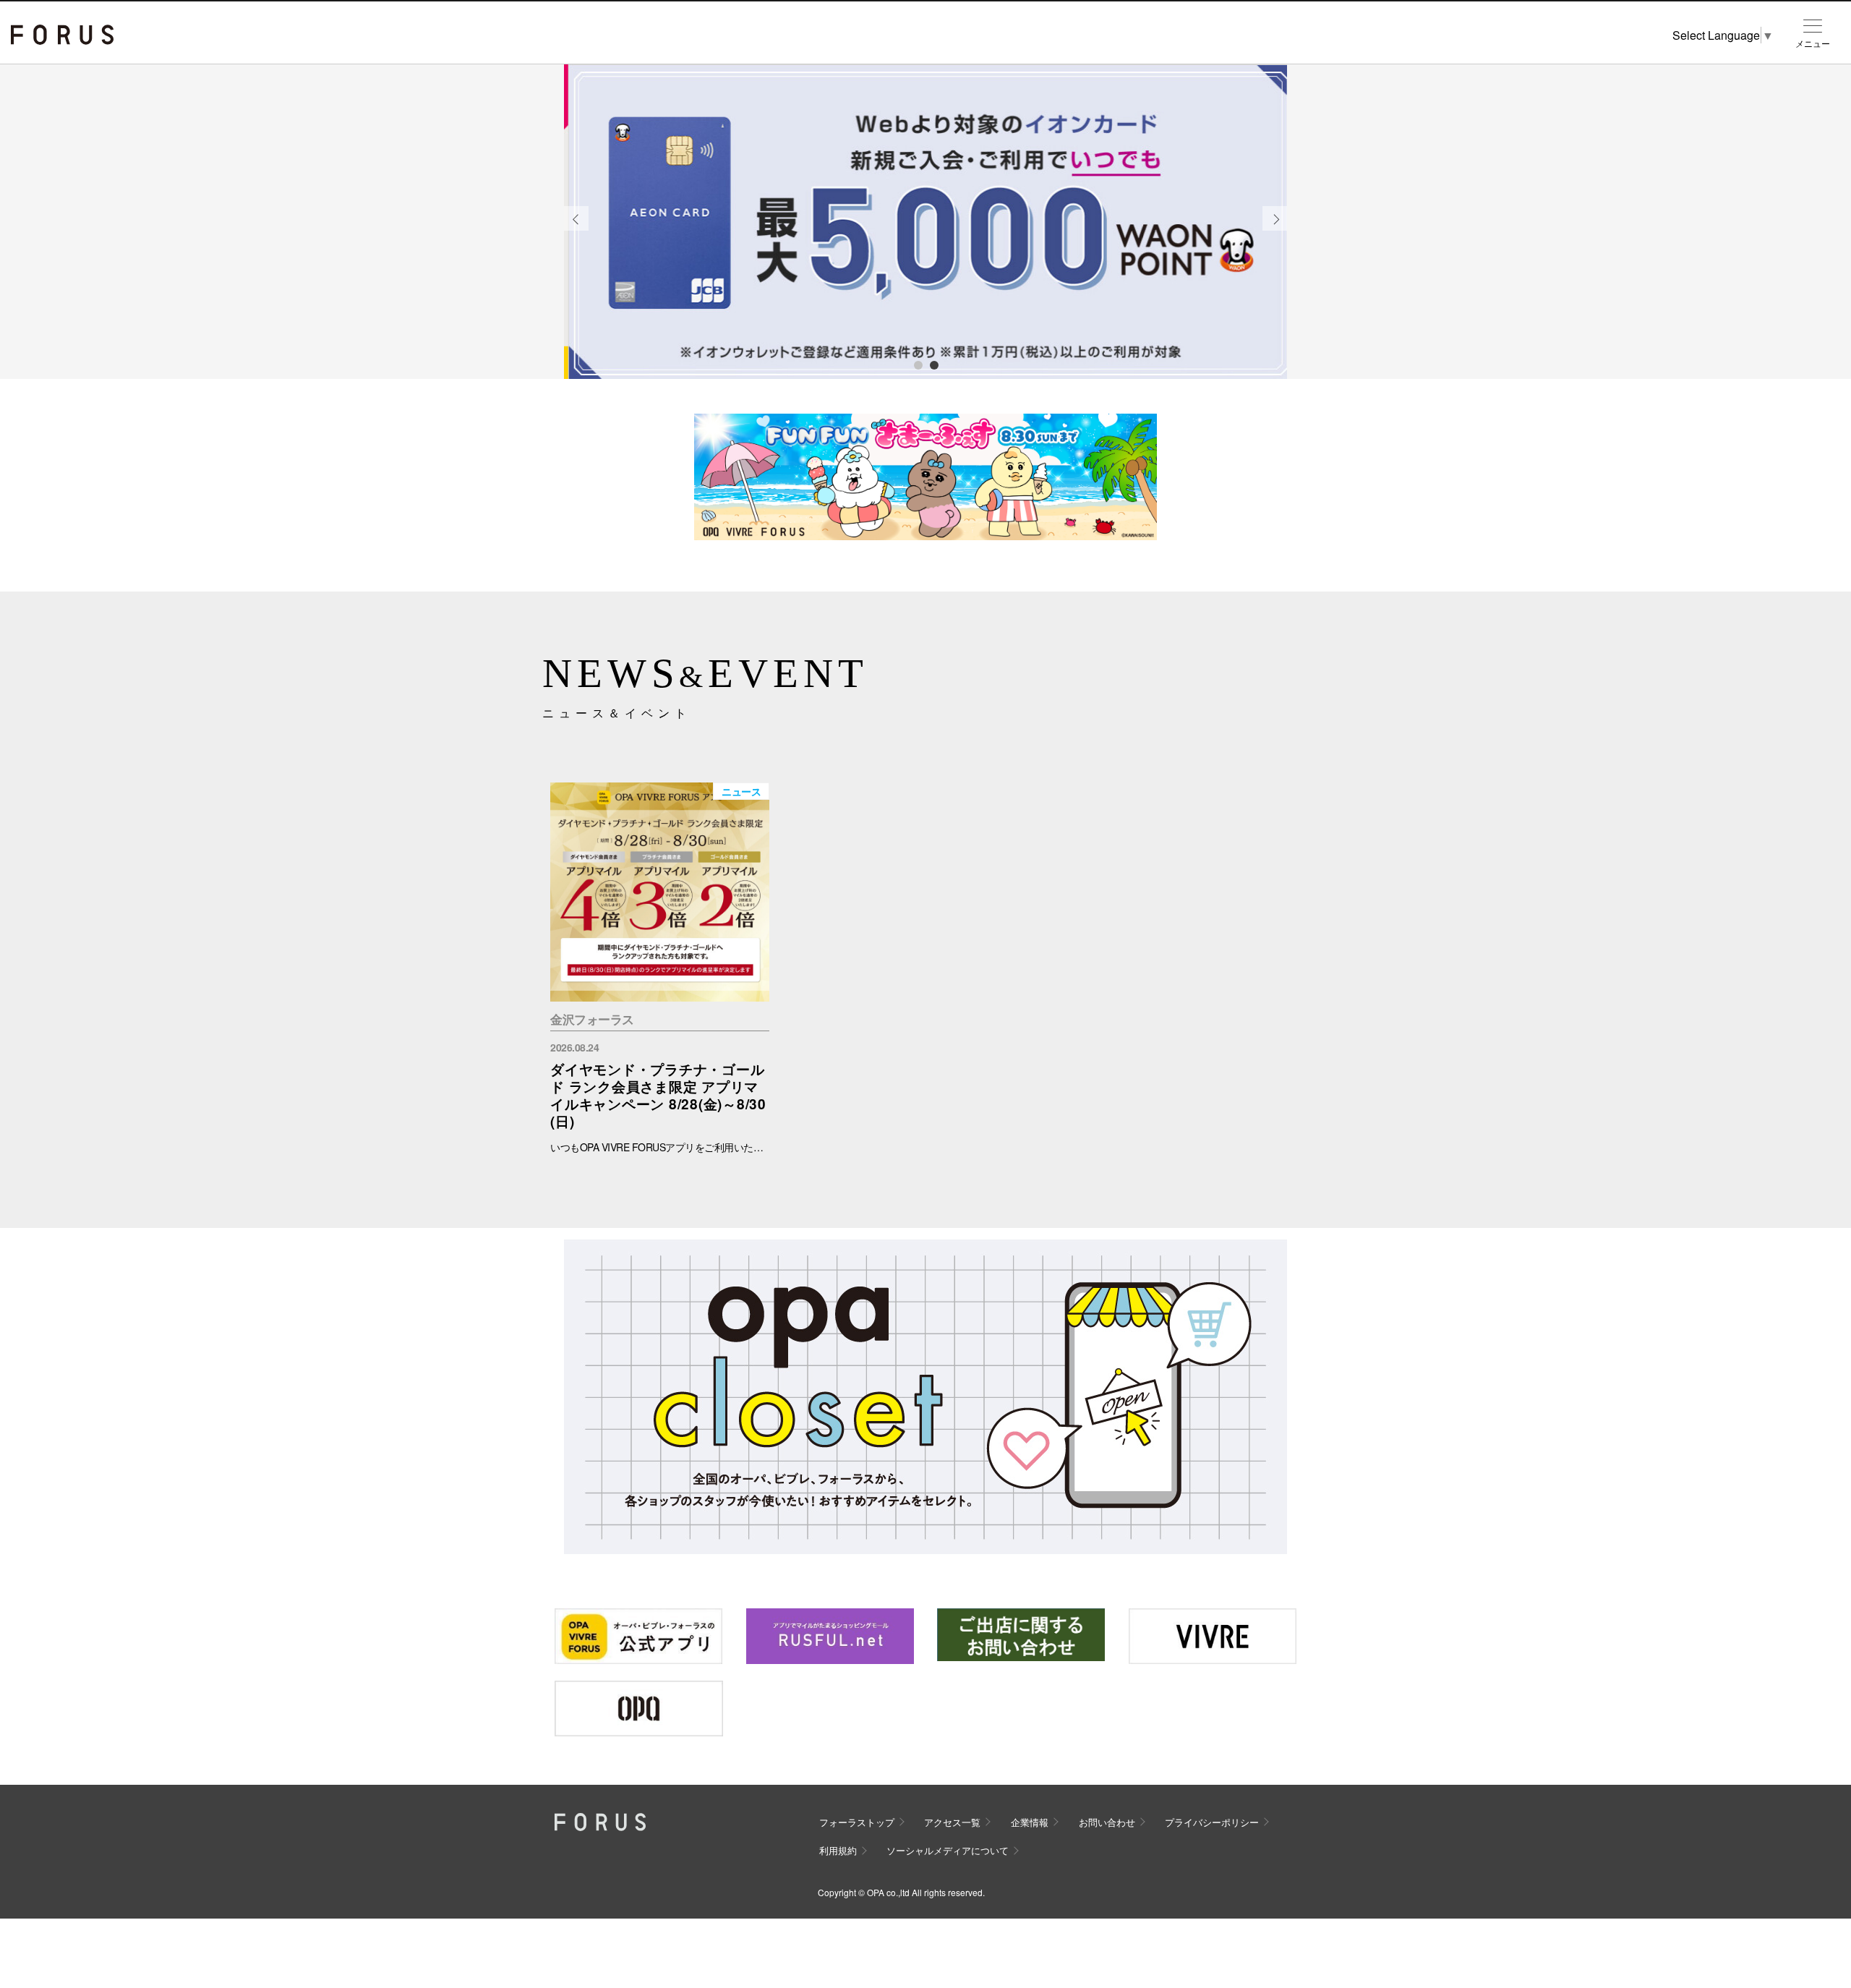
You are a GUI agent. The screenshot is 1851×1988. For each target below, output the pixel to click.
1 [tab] (918, 364)
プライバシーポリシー (1212, 1822)
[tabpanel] (925, 222)
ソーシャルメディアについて (948, 1850)
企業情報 (1030, 1822)
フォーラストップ (857, 1822)
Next (1275, 230)
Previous (576, 230)
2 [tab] (933, 364)
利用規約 (838, 1850)
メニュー (1813, 43)
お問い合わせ (1107, 1822)
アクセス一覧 (952, 1822)
